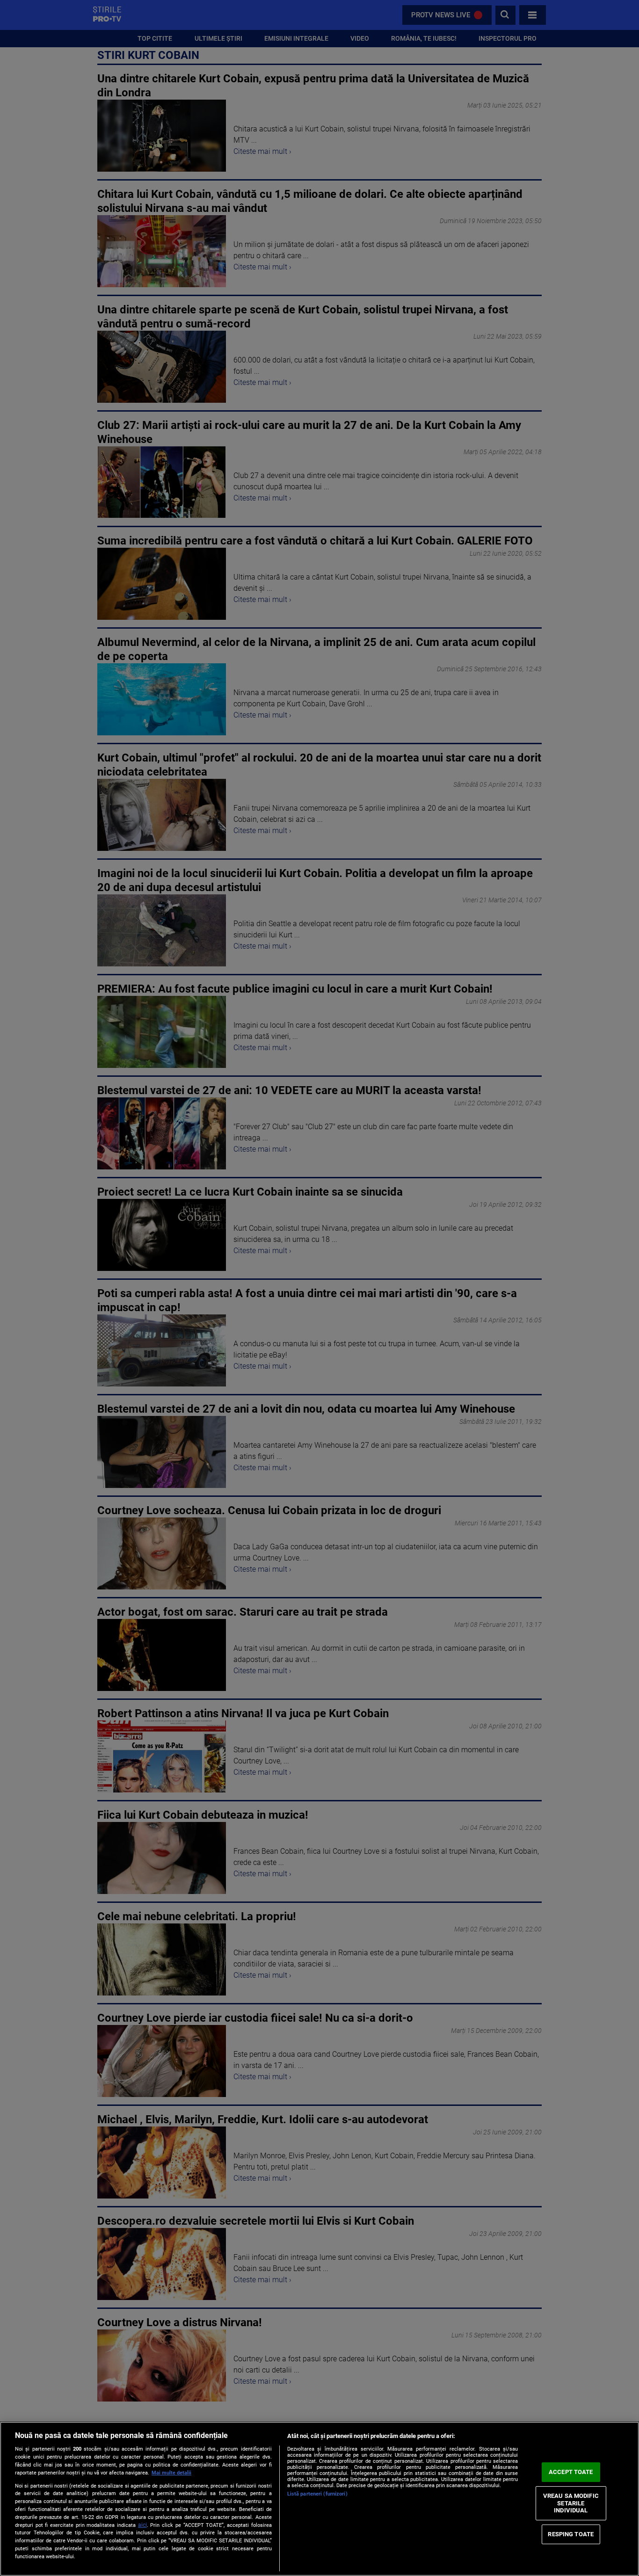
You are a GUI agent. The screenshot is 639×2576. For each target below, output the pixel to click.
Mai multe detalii (171, 2473)
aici (142, 2525)
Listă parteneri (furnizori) (317, 2494)
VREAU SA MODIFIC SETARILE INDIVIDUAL (571, 2503)
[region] (319, 2499)
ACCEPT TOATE (571, 2472)
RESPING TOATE (571, 2534)
